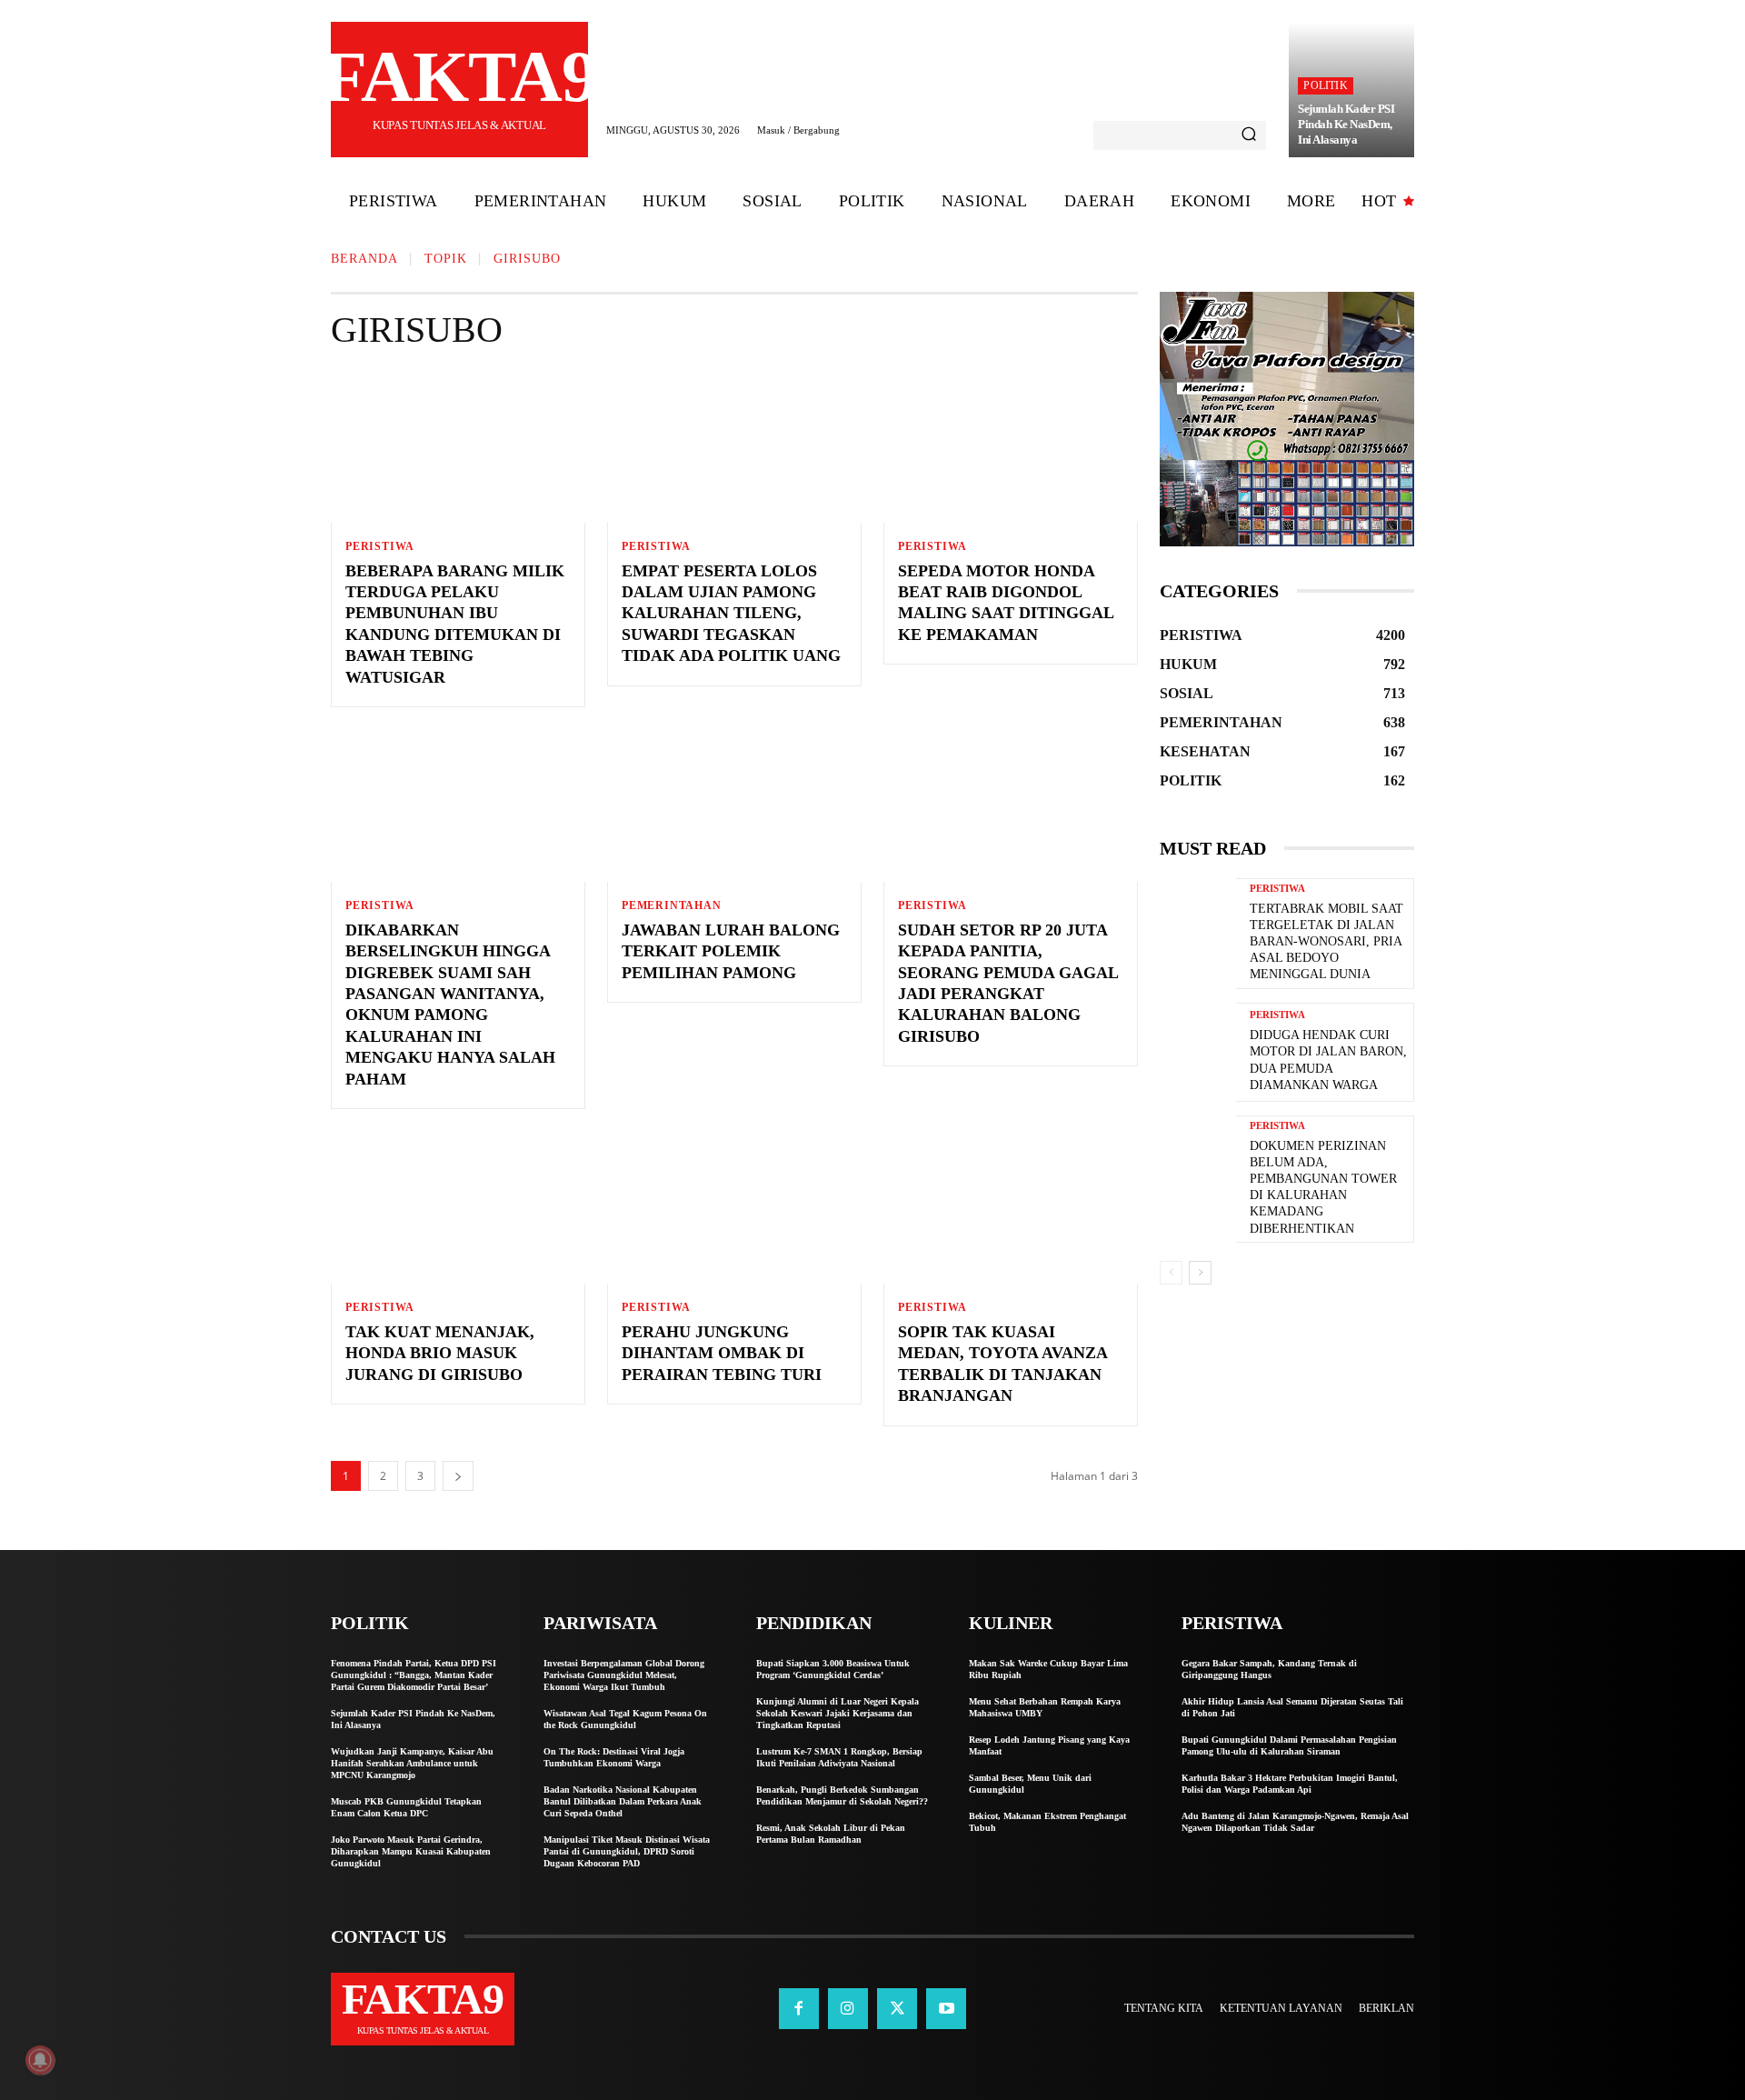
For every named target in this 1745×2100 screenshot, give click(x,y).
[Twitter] (897, 2008)
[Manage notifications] (40, 2060)
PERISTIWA (380, 546)
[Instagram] (848, 2008)
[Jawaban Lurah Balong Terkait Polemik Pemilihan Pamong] (734, 805)
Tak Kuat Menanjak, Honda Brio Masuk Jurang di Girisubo (440, 1353)
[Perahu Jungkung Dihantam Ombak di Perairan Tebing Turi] (734, 1207)
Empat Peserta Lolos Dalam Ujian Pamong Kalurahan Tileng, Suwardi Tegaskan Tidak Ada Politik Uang (731, 614)
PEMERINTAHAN (672, 905)
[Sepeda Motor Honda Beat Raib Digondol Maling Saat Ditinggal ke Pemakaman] (1011, 446)
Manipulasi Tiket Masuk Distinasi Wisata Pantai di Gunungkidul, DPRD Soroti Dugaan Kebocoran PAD (627, 1851)
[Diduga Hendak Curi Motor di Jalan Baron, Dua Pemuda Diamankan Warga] (1198, 1052)
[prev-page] (1171, 1273)
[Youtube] (946, 2008)
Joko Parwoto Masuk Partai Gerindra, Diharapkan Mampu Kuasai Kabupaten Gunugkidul (411, 1851)
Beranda (364, 259)
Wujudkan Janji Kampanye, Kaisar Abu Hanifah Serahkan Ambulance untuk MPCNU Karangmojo (412, 1763)
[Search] (1249, 135)
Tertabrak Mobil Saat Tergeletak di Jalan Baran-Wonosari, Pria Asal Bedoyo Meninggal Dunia (1326, 942)
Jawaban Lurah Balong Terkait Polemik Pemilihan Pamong (731, 951)
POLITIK (1325, 85)
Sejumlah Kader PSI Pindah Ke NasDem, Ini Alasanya (1346, 124)
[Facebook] (799, 2008)
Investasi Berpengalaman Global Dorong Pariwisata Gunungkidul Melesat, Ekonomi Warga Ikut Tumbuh (624, 1675)
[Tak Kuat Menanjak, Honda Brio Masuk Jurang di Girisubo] (458, 1207)
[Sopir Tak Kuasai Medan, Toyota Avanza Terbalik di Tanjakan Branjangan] (1011, 1207)
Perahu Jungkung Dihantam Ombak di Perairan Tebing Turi (722, 1353)
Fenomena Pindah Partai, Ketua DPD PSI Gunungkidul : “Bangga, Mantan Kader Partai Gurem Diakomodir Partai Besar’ (414, 1675)
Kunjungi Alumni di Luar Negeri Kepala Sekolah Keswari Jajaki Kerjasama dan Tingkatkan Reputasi (838, 1713)
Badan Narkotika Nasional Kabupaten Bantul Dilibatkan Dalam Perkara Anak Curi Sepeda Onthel (623, 1801)
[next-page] (458, 1476)
